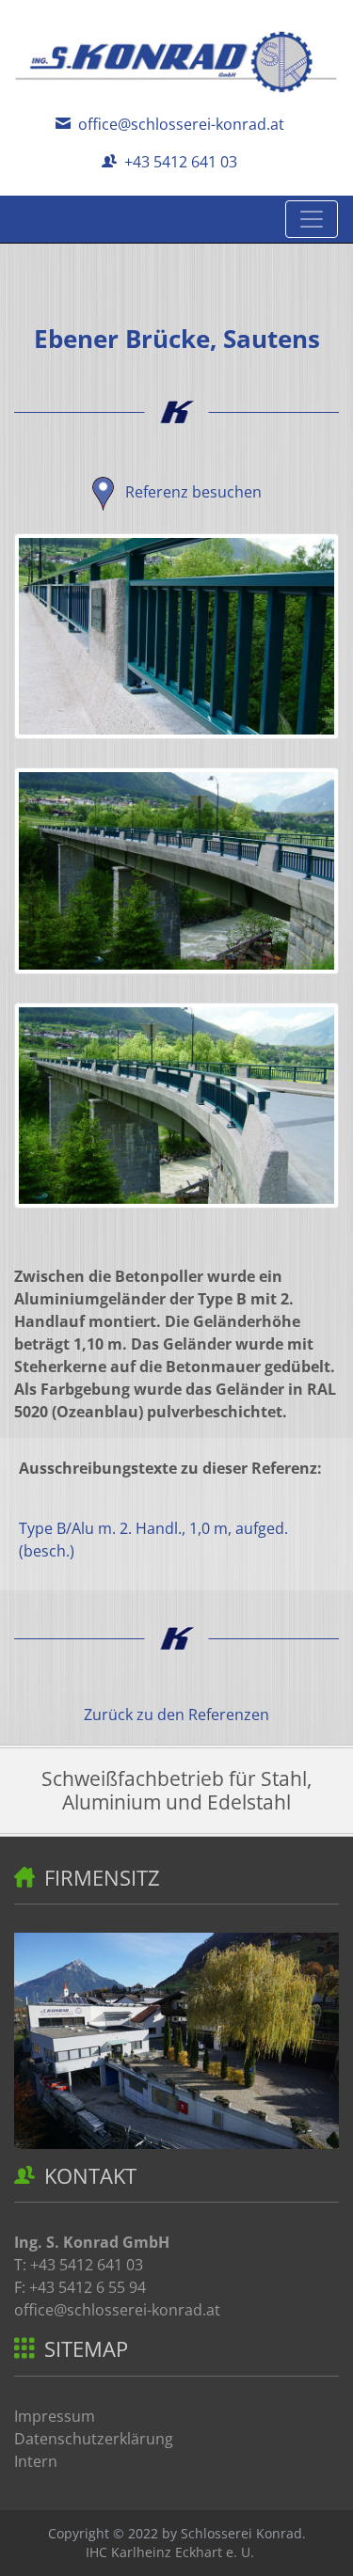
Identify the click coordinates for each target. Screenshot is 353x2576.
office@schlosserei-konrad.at (179, 124)
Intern (36, 2461)
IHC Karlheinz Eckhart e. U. (170, 2552)
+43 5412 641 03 (179, 162)
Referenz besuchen (192, 492)
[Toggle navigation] (312, 219)
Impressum (55, 2416)
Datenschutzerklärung (94, 2439)
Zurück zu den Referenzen (176, 1715)
